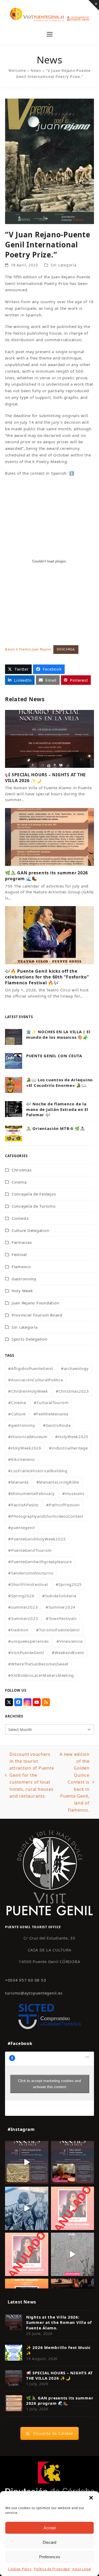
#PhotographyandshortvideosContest (46, 1516)
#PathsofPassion (63, 1505)
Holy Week (22, 1291)
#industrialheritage (68, 1448)
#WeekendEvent (68, 1652)
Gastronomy (24, 1279)
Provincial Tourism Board (37, 1315)
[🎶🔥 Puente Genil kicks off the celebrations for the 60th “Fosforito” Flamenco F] (50, 935)
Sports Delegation (30, 1339)
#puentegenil (22, 1527)
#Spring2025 (69, 1584)
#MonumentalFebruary (31, 1493)
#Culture (17, 1414)
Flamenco (21, 1267)
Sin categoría (64, 265)
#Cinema (17, 1402)
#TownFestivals (61, 1618)
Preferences (50, 2557)
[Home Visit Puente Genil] (50, 1872)
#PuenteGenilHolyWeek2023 (37, 1539)
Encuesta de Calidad (53, 2433)
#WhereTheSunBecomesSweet (38, 1664)
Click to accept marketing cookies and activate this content (49, 2084)
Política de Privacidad (52, 2569)
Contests (20, 1218)
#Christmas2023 (72, 1391)
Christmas (22, 1170)
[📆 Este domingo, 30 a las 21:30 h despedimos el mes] (27, 2163)
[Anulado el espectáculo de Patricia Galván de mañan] (27, 2254)
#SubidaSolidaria (59, 1596)
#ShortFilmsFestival (28, 1584)
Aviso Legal (82, 2569)
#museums (73, 1493)
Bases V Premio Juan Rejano (28, 649)
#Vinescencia (70, 1641)
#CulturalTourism (51, 1402)
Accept (50, 2528)
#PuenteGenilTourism (30, 1550)
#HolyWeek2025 (72, 1437)
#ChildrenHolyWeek (28, 1391)
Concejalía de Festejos (34, 1194)
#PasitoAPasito (23, 1505)
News (36, 70)
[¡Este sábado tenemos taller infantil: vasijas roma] (73, 2163)
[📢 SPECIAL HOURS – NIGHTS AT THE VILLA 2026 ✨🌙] (50, 738)
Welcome (17, 70)
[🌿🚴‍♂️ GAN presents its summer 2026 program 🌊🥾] (50, 837)
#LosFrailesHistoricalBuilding (38, 1471)
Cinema (19, 1182)
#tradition (18, 1630)
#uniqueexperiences (29, 1641)
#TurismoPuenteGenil (58, 1630)
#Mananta (18, 1482)
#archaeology (75, 1368)
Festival (19, 1254)
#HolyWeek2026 (25, 1448)
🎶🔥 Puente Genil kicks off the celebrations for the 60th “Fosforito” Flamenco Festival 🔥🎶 (47, 977)
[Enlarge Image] (50, 161)
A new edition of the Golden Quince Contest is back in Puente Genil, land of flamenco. (74, 1782)
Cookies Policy (20, 2569)
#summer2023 (23, 1607)
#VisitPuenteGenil (26, 1652)
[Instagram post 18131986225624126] (73, 2254)
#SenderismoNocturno (31, 1573)
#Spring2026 (21, 1596)
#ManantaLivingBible (58, 1482)
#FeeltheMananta (51, 1414)
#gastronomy (22, 1425)
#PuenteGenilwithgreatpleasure (40, 1562)
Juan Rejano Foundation (36, 1303)
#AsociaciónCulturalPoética (36, 1380)
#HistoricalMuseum (28, 1437)
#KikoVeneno (21, 1459)
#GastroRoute (57, 1425)
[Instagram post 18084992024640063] (73, 2208)
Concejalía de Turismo (34, 1206)
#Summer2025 (23, 1618)
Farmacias (22, 1242)
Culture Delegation (30, 1230)
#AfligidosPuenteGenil (31, 1368)
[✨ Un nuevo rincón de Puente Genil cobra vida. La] (27, 2208)
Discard (49, 2542)
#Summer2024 (61, 1607)
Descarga (66, 649)
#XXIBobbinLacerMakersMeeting (41, 1675)
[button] (91, 2498)
